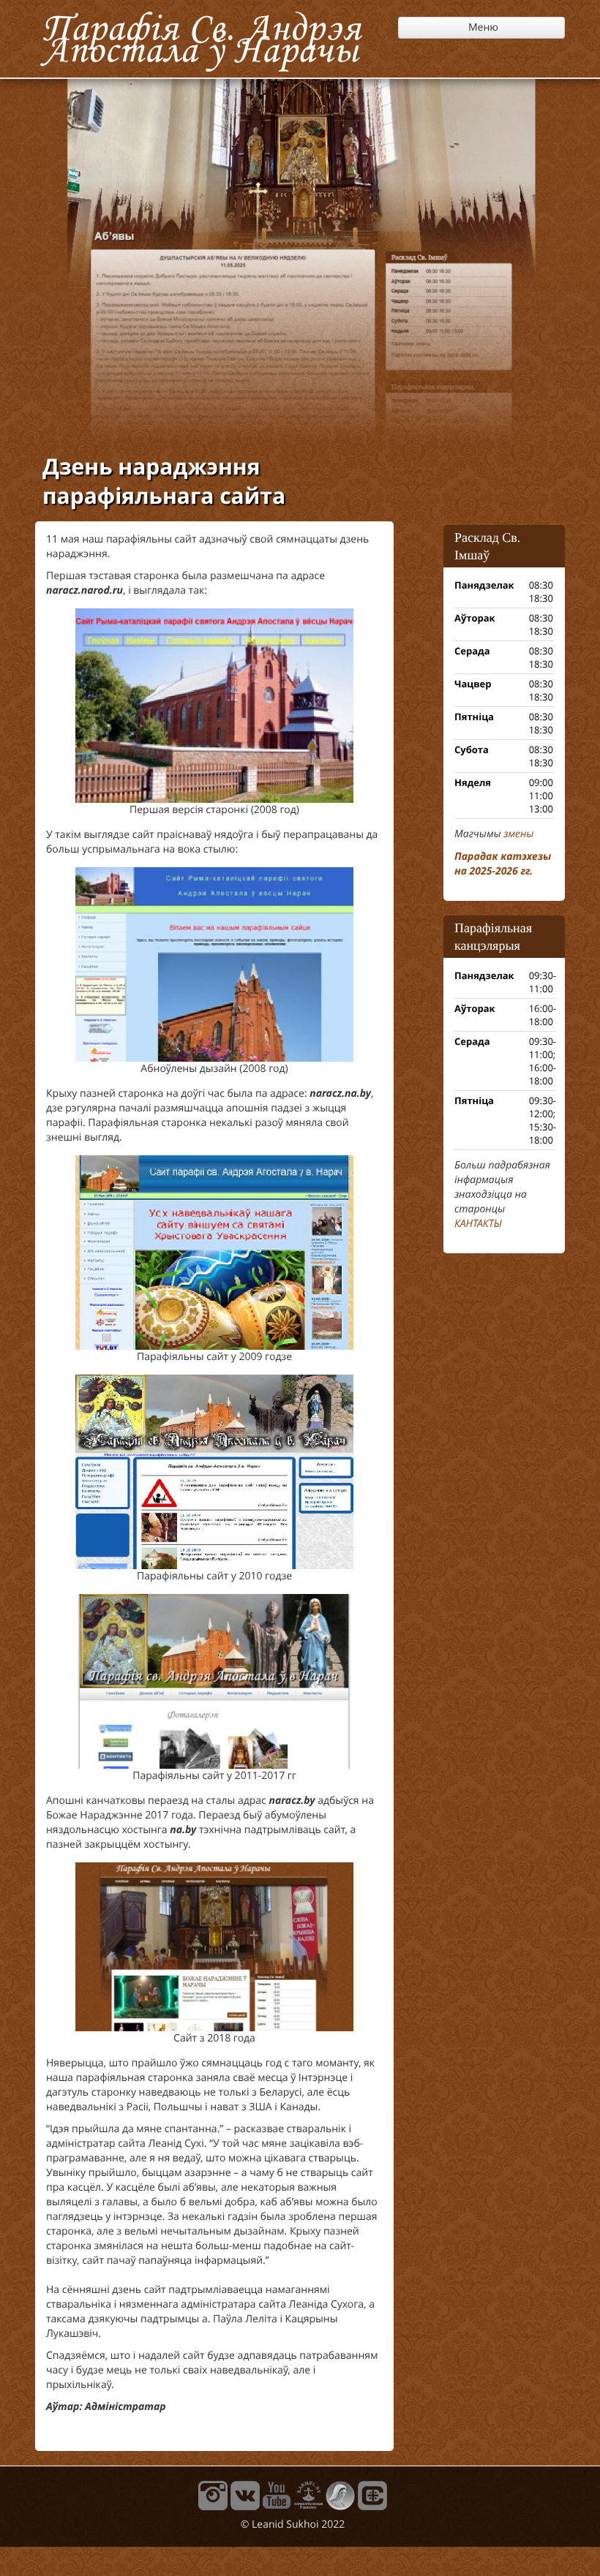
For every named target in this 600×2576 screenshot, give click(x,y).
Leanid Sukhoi (285, 2524)
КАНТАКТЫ (478, 1224)
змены (518, 834)
